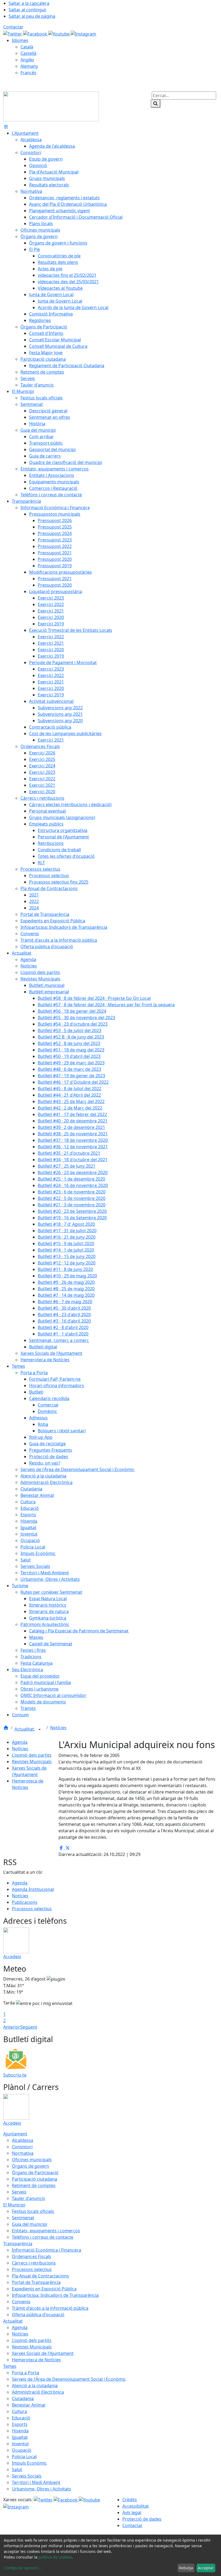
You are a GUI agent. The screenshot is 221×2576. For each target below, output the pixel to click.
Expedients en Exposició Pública (44, 2289)
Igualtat (20, 2437)
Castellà (28, 53)
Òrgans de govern (30, 2166)
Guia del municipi (30, 2224)
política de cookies (55, 2557)
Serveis (19, 2192)
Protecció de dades (142, 2519)
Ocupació (22, 2450)
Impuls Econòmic (29, 2463)
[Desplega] (40, 1730)
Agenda (20, 1742)
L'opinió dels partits (32, 1755)
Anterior (12, 2027)
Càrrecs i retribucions (34, 2263)
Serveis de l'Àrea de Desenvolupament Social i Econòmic (69, 2379)
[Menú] (6, 127)
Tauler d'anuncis (28, 2198)
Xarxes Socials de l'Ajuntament (43, 2353)
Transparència (18, 2244)
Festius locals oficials (33, 2211)
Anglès (27, 60)
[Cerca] (156, 104)
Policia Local (24, 2457)
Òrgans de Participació (35, 2173)
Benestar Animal (29, 2405)
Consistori (22, 2147)
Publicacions (25, 1902)
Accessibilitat (136, 2506)
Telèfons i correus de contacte (43, 2237)
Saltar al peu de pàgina (32, 16)
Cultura (19, 2411)
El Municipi (14, 2205)
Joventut (20, 2444)
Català (27, 47)
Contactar (13, 27)
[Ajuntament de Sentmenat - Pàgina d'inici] (51, 106)
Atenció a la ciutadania (35, 2386)
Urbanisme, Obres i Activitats (42, 2489)
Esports (20, 2424)
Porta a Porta (25, 2373)
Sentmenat (23, 2218)
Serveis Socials (27, 2476)
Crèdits (130, 2500)
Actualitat (25, 1729)
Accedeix (12, 1957)
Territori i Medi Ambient (36, 2482)
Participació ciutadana (34, 2179)
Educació (21, 2418)
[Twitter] (13, 33)
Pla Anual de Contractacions (40, 2276)
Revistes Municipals (32, 1762)
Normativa (23, 2153)
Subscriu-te (15, 2075)
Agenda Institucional (33, 1889)
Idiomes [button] (20, 40)
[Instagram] (83, 33)
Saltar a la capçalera (29, 3)
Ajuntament (15, 2134)
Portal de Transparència (36, 2282)
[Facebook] (36, 33)
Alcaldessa (23, 2140)
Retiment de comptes (34, 2185)
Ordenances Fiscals (32, 2256)
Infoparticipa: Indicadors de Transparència (55, 2295)
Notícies (58, 1728)
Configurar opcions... (23, 2568)
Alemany (29, 66)
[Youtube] (59, 33)
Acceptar (206, 2568)
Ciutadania (23, 2398)
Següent (29, 2027)
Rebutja (186, 2568)
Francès (28, 73)
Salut (17, 2469)
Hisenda (20, 2431)
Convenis (21, 2302)
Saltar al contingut (27, 10)
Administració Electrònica (38, 2392)
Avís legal (132, 2513)
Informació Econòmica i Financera (46, 2250)
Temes (10, 2366)
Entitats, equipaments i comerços (46, 2231)
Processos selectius (32, 1909)
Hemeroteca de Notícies (36, 2360)
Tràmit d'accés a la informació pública (50, 2308)
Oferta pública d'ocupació (38, 2315)
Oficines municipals (32, 2160)
